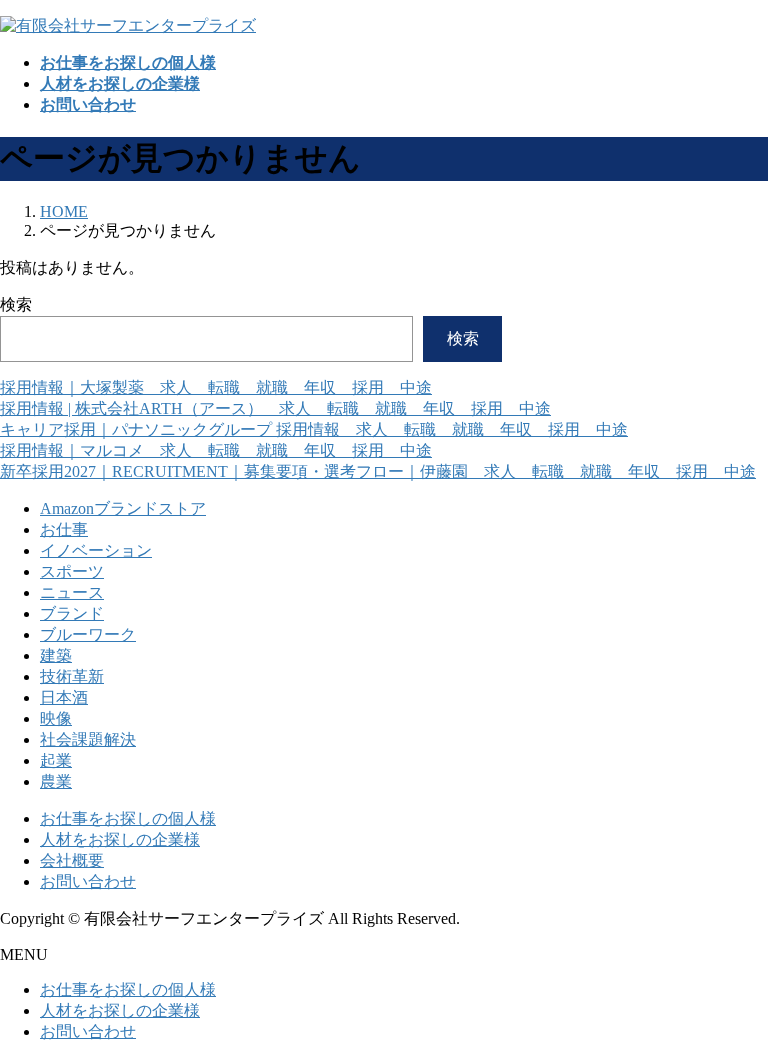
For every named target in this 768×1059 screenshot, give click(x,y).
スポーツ (72, 571)
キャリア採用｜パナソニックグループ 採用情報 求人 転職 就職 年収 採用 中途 (314, 429)
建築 (56, 655)
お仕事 (64, 529)
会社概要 (72, 860)
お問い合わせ (88, 881)
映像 (56, 718)
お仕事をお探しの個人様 (128, 818)
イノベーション (96, 550)
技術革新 (72, 676)
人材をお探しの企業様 (120, 839)
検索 (16, 304)
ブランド (72, 613)
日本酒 (64, 697)
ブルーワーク (88, 634)
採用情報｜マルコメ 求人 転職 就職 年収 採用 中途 (216, 450)
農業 (56, 781)
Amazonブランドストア (123, 508)
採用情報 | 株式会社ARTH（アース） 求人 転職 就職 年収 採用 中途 (275, 408)
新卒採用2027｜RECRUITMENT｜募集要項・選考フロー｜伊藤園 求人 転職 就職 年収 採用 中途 (378, 471)
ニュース (72, 592)
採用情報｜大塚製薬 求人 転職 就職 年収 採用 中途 (216, 387)
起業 (56, 760)
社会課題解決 (88, 739)
